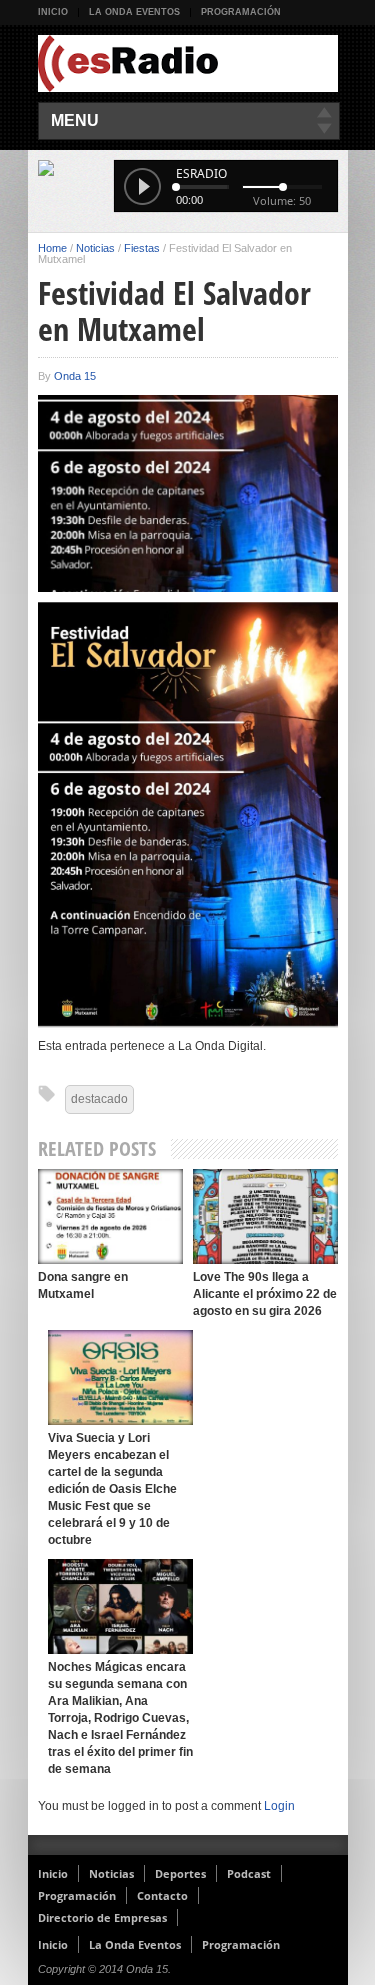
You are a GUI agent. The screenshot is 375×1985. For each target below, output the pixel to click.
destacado (99, 1099)
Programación (241, 12)
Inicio (53, 12)
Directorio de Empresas (102, 1917)
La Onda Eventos (134, 12)
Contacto (162, 1895)
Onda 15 (75, 376)
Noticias (95, 248)
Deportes (180, 1873)
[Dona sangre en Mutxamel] (110, 1216)
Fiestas (142, 248)
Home (52, 248)
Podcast (249, 1873)
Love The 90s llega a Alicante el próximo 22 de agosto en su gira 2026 (265, 1294)
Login (279, 1806)
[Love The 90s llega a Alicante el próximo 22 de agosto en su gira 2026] (265, 1216)
